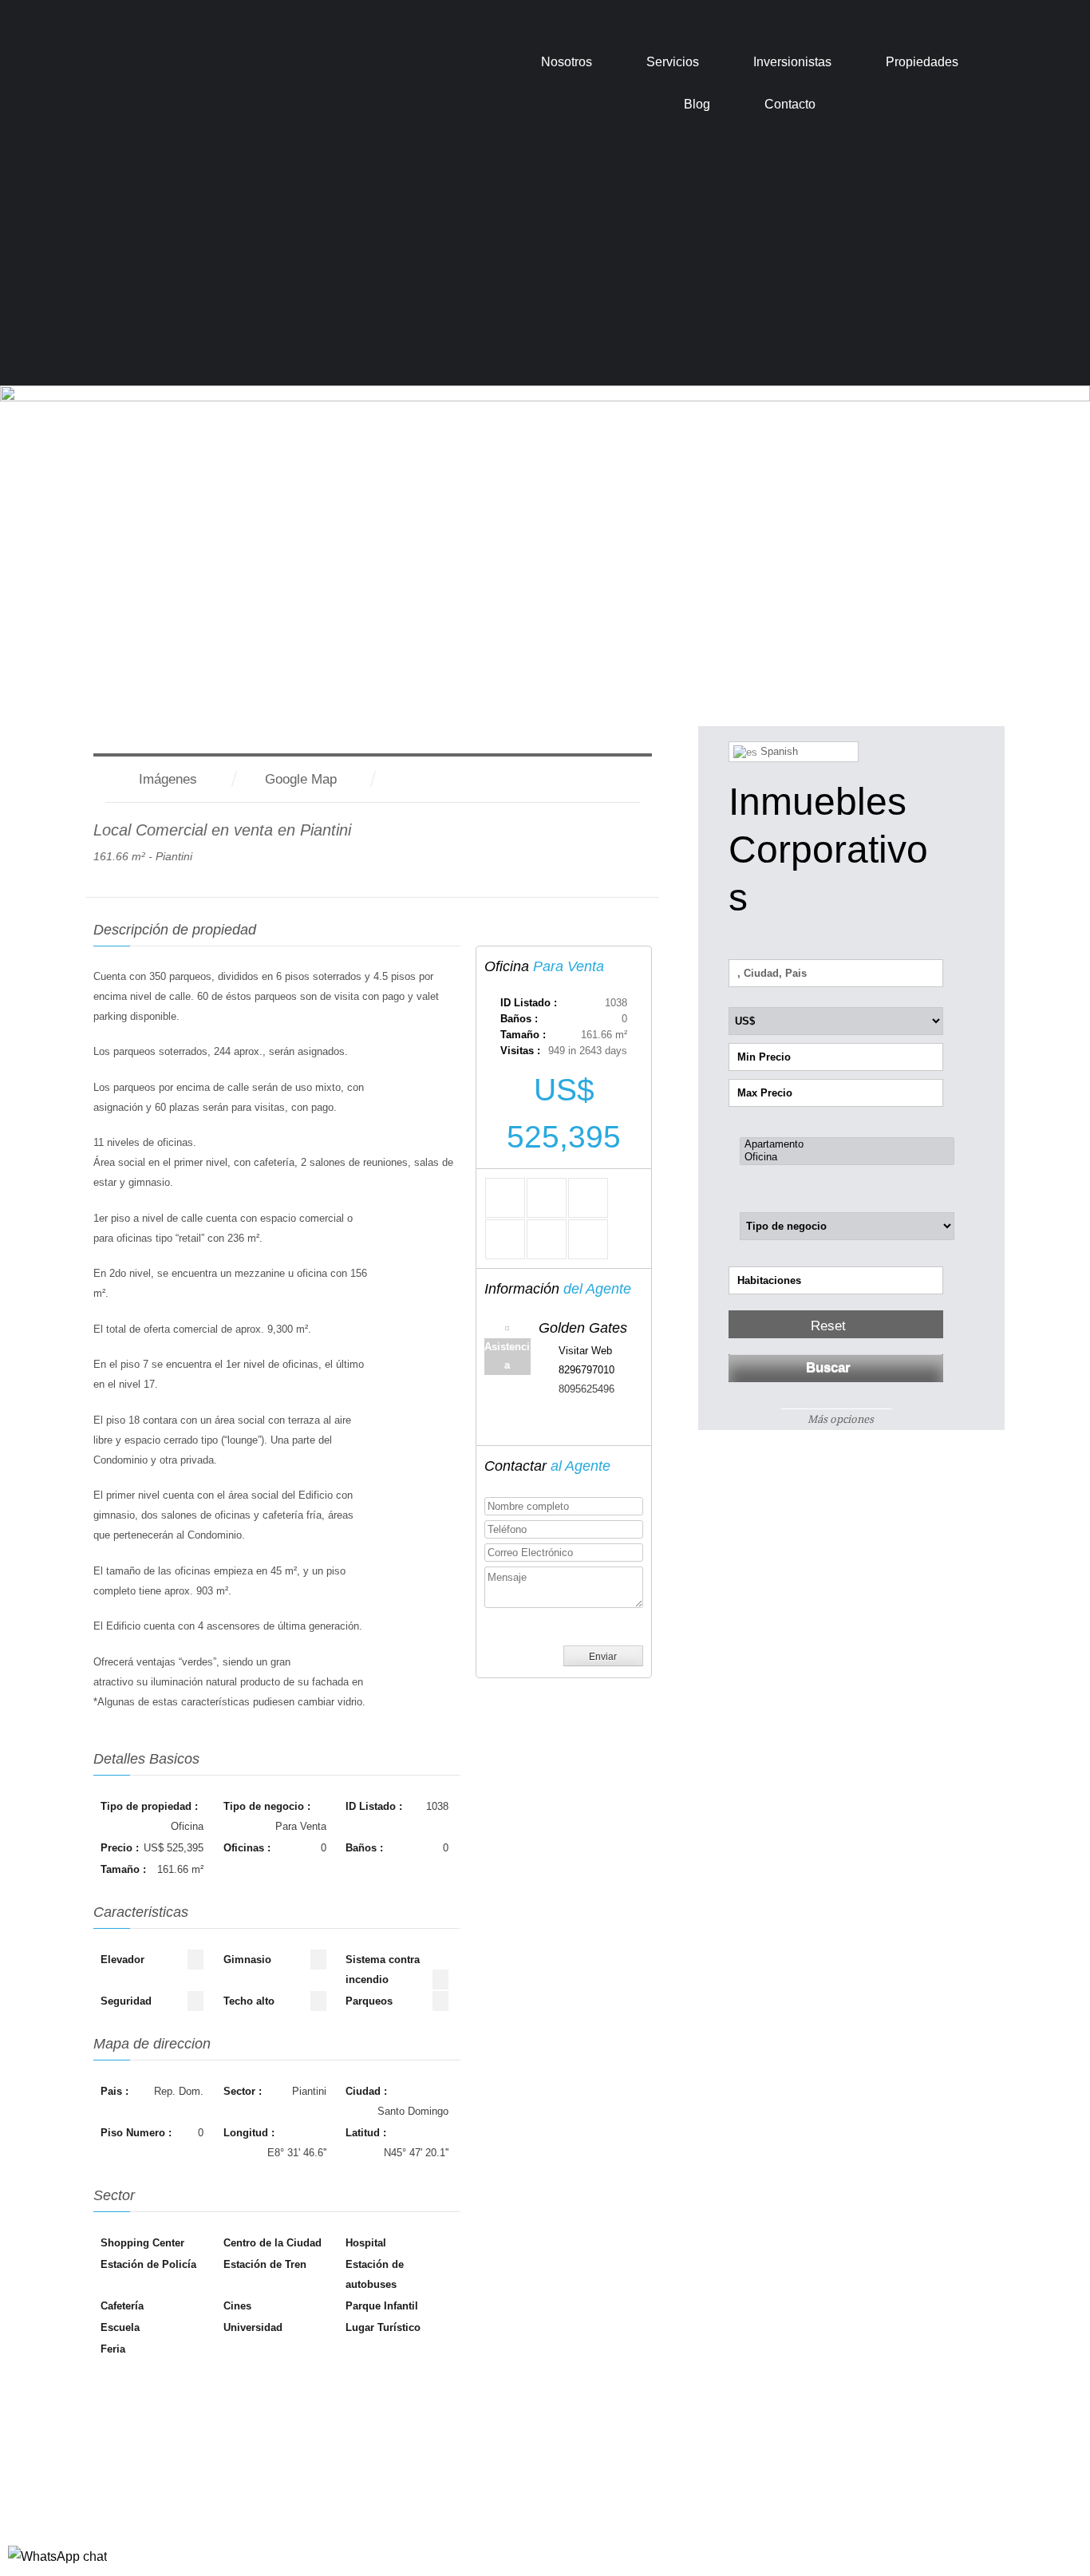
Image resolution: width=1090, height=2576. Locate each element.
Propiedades (922, 62)
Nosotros (567, 62)
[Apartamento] (847, 1144)
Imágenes (168, 779)
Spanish (778, 751)
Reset (828, 1326)
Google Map (301, 779)
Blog (697, 104)
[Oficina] (847, 1157)
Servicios (673, 62)
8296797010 (586, 1370)
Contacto (790, 104)
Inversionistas (792, 62)
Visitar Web (585, 1351)
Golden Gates (583, 1328)
